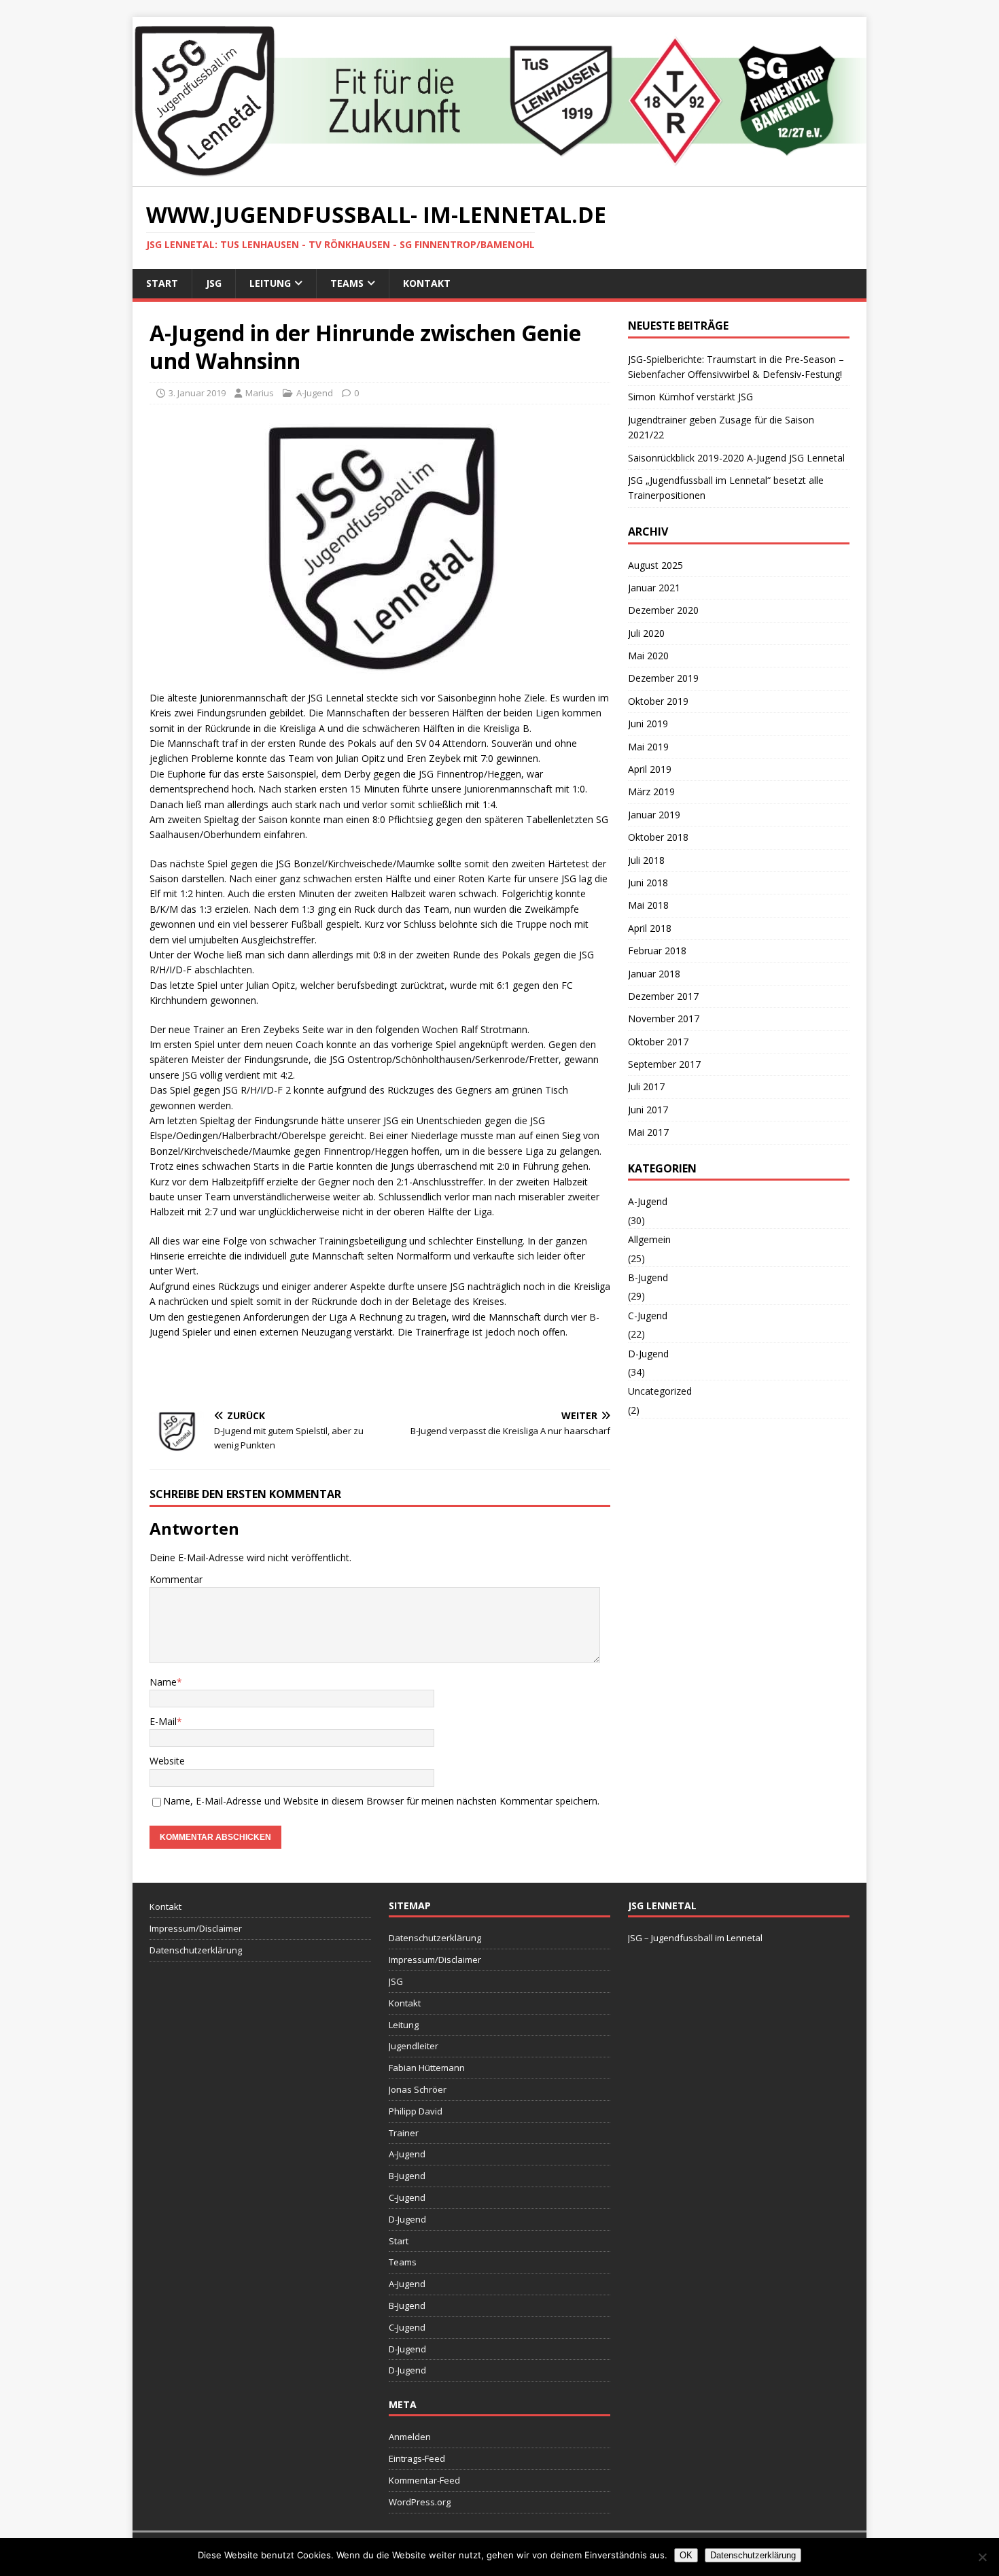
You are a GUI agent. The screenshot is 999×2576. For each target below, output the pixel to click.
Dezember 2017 (663, 996)
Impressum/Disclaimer (196, 1928)
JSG (214, 283)
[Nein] (982, 2557)
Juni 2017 (648, 1110)
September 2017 (664, 1064)
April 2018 (650, 928)
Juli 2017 (646, 1086)
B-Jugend (648, 1277)
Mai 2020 (648, 656)
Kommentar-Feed (424, 2480)
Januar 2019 (654, 815)
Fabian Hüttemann (427, 2068)
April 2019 (650, 769)
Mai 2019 (648, 747)
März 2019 (651, 791)
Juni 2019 (648, 724)
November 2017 (664, 1019)
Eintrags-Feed (417, 2458)
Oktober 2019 (658, 701)
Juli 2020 (646, 633)
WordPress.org (420, 2502)
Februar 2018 (657, 951)
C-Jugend (648, 1316)
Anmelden (410, 2437)
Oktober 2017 (658, 1042)
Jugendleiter (414, 2046)
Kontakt (427, 283)
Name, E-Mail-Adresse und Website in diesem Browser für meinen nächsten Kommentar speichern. (381, 1801)
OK (686, 2555)
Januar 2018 (654, 974)
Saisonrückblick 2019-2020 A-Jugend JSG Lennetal (736, 458)
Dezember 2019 (663, 678)
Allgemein (649, 1239)
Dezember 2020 (663, 610)
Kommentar (176, 1579)
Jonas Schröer (418, 2089)
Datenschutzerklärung (196, 1950)
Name (163, 1682)
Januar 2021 (654, 588)
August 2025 (655, 565)
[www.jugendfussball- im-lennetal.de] (500, 179)
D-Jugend (648, 1354)
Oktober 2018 (658, 837)
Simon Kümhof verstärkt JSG (690, 397)
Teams (347, 283)
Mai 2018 (648, 905)
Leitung (270, 283)
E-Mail (163, 1721)
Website (167, 1761)
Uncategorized (660, 1391)
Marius (260, 393)
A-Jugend (315, 393)
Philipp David (416, 2111)
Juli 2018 (646, 860)
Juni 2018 (648, 883)
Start (162, 283)
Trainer (404, 2133)
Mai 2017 (648, 1132)
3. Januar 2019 (197, 393)
